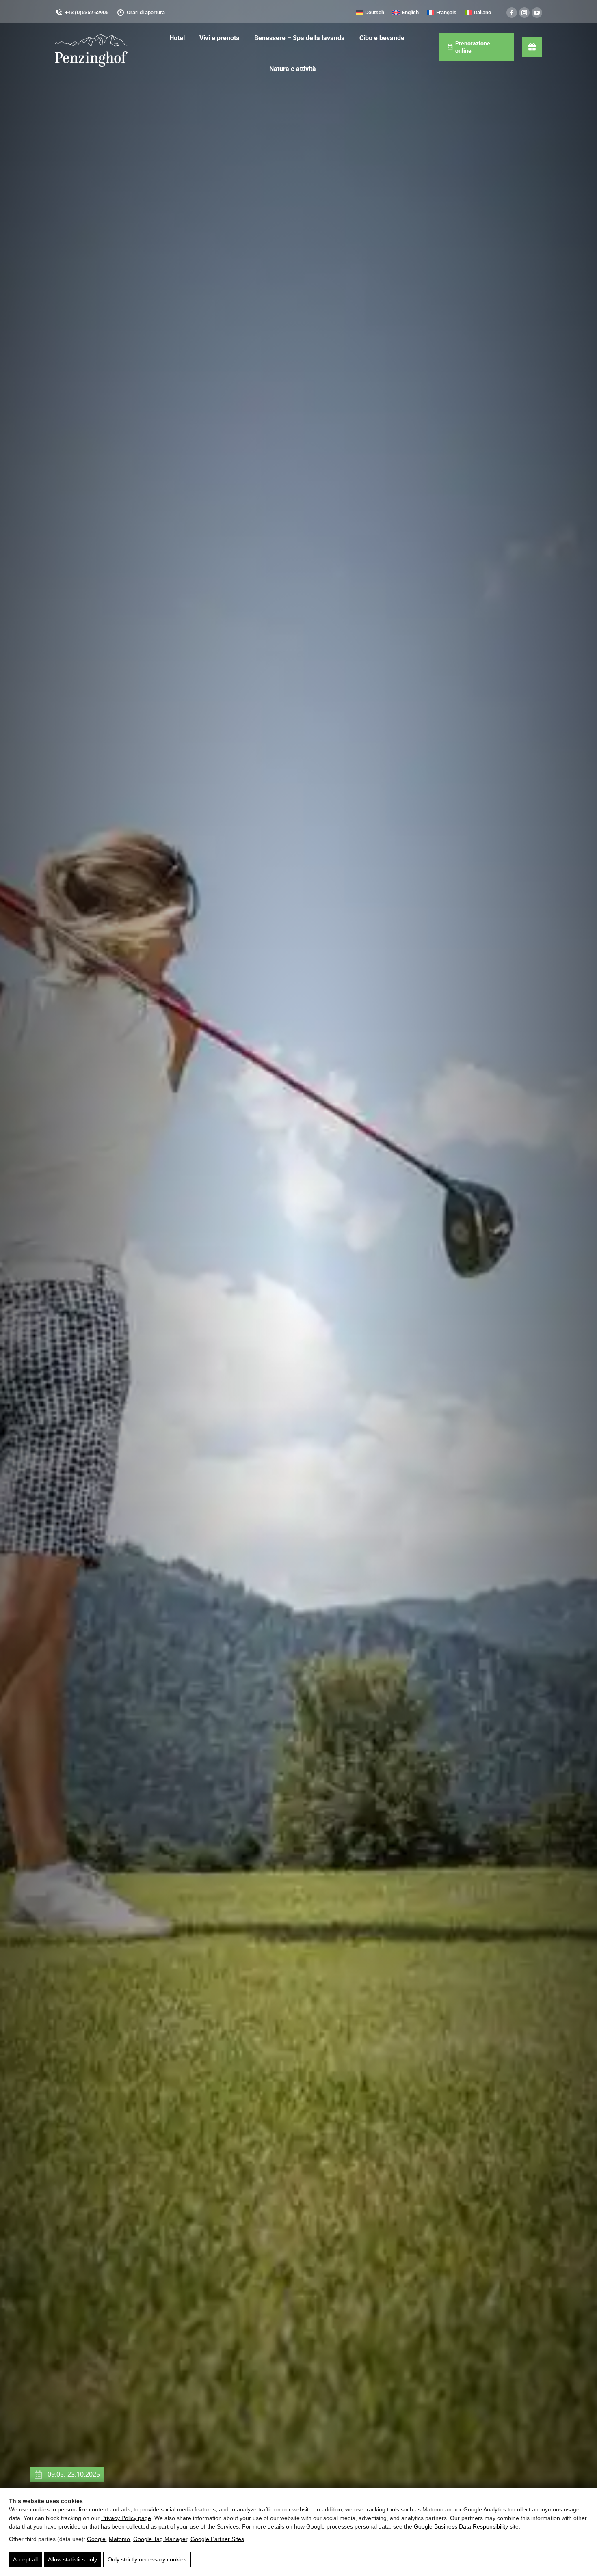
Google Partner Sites (217, 2539)
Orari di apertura (146, 12)
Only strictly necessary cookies (147, 2559)
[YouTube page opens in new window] (537, 13)
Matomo (119, 2539)
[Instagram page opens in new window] (524, 13)
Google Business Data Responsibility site (466, 2526)
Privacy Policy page (126, 2518)
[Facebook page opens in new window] (512, 13)
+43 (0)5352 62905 (87, 12)
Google (96, 2539)
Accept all (25, 2559)
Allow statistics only (72, 2559)
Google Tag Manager (160, 2539)
